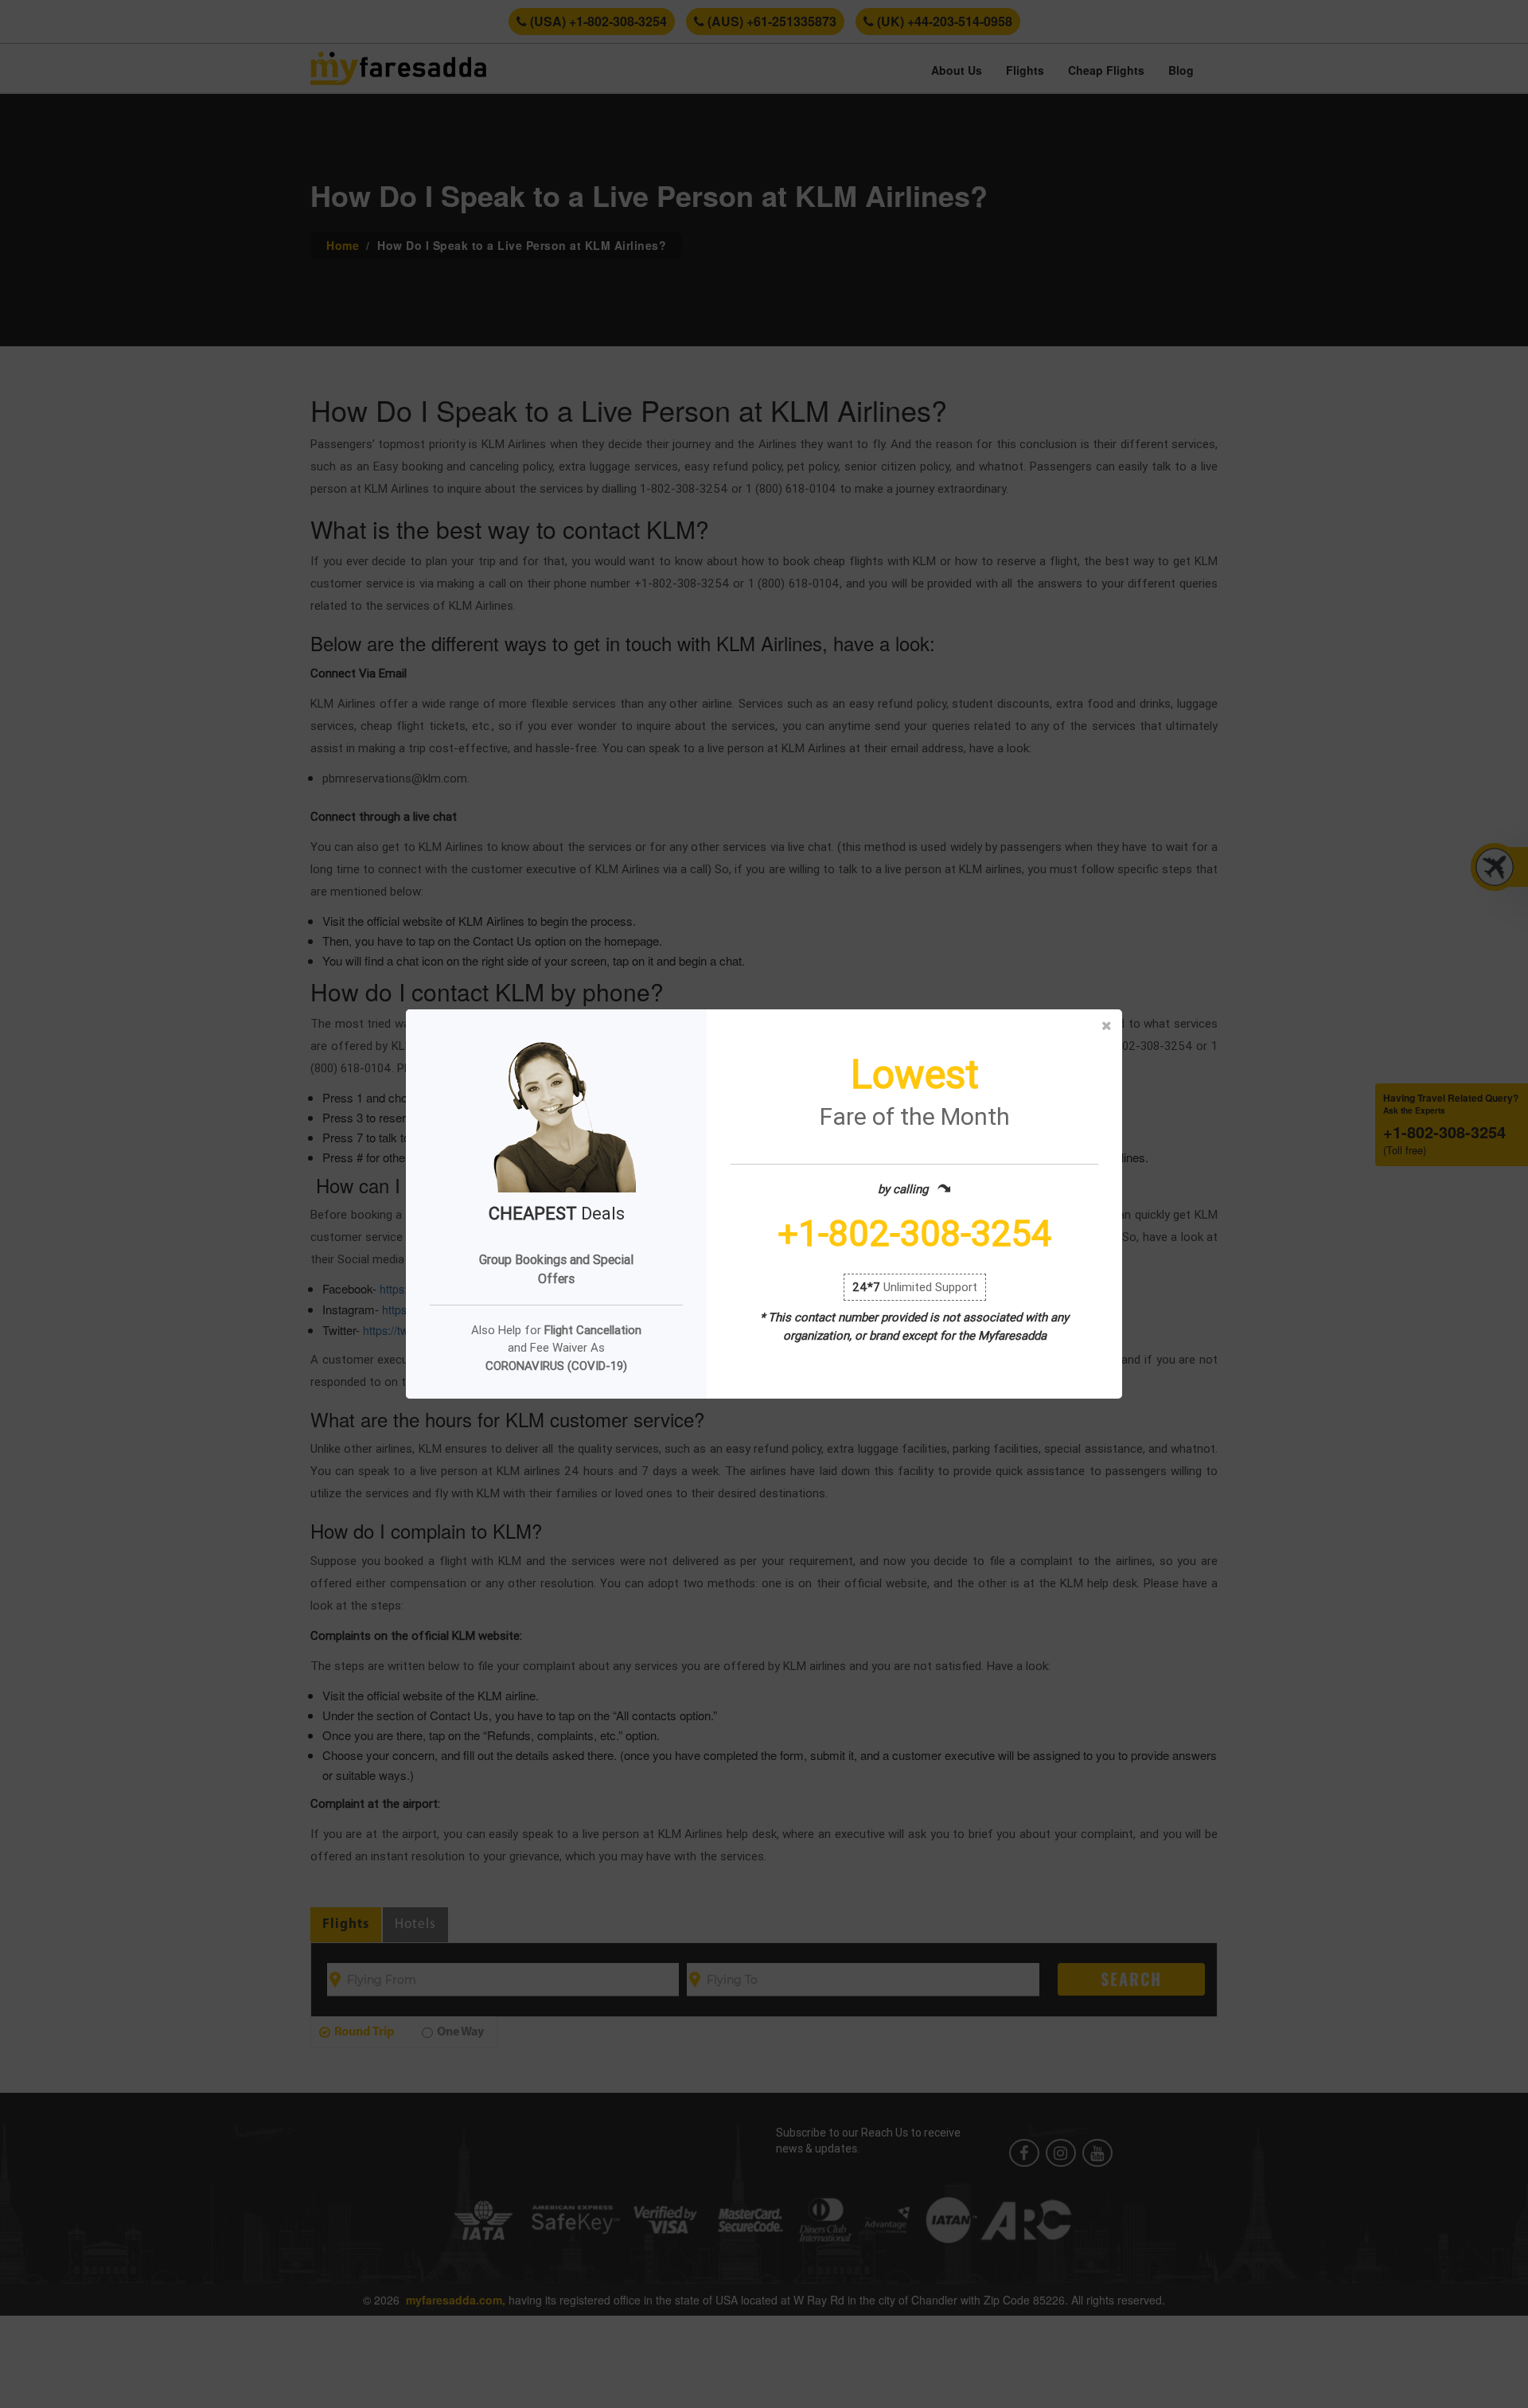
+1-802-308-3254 (914, 1234)
